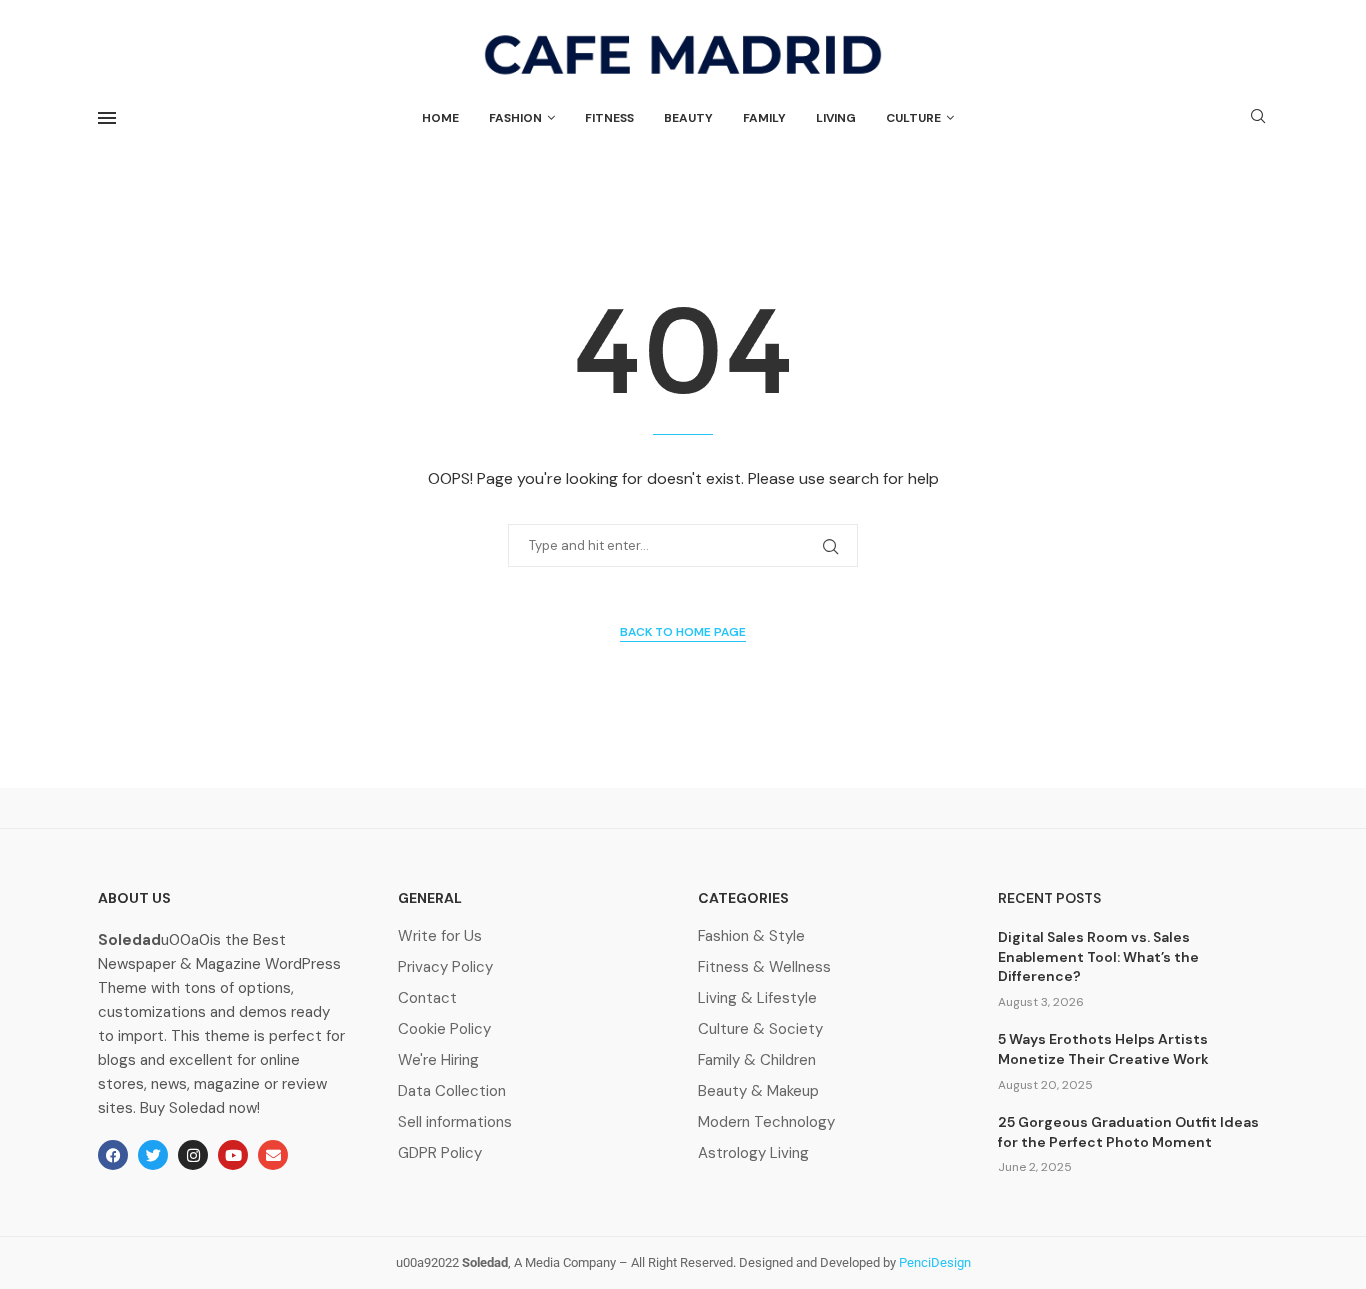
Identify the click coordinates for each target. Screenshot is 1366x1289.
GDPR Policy (440, 1153)
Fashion (515, 118)
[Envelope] (273, 1155)
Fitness (609, 118)
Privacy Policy (445, 967)
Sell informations (455, 1122)
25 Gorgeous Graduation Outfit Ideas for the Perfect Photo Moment (1128, 1132)
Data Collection (452, 1091)
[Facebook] (113, 1155)
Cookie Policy (444, 1029)
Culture (913, 118)
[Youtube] (233, 1155)
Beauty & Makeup (758, 1091)
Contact (427, 998)
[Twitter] (153, 1155)
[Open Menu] (107, 118)
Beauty (688, 118)
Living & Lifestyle (757, 998)
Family (764, 118)
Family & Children (757, 1060)
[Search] (1258, 118)
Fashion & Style (751, 936)
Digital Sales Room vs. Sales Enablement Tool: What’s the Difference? (1098, 956)
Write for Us (440, 936)
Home (440, 118)
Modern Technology (766, 1122)
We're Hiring (438, 1060)
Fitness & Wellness (764, 967)
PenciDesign (935, 1262)
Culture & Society (760, 1029)
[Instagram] (193, 1155)
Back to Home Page (683, 632)
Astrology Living (753, 1153)
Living (836, 118)
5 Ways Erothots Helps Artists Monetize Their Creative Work (1103, 1049)
